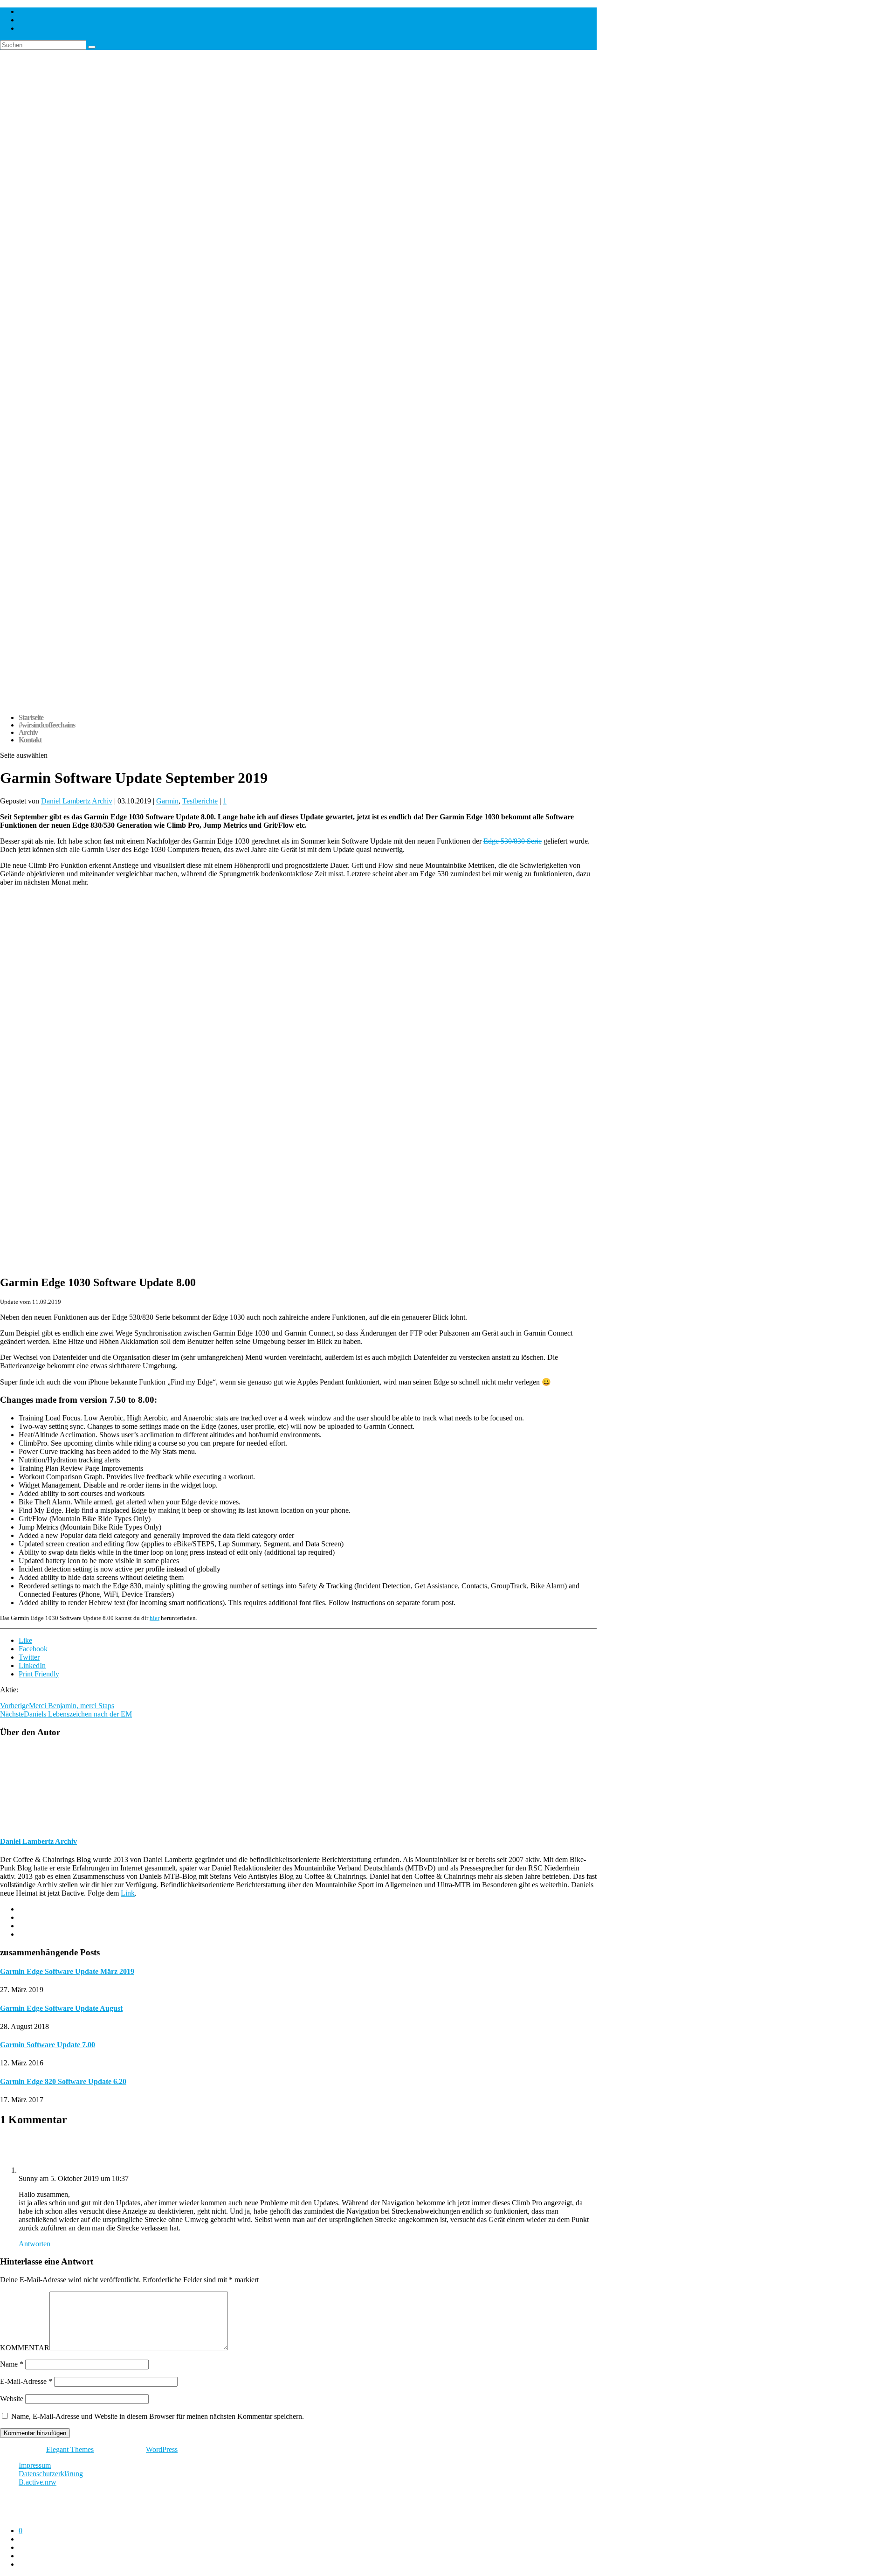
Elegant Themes (70, 2449)
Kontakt (30, 740)
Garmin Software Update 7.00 (48, 2045)
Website (12, 2399)
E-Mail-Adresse (26, 2381)
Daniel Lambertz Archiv (77, 801)
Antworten (34, 2244)
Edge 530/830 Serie (513, 841)
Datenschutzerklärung (51, 2474)
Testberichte (200, 801)
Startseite (31, 717)
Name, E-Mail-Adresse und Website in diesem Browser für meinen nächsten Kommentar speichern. (158, 2416)
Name (12, 2364)
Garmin (167, 801)
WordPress (162, 2449)
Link (128, 1893)
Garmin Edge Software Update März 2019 (67, 1971)
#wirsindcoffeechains (47, 725)
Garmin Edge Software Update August (61, 2008)
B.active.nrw (38, 2482)
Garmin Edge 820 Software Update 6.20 (63, 2081)
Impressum (35, 2465)
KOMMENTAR (25, 2348)
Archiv (28, 732)
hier (155, 1618)
